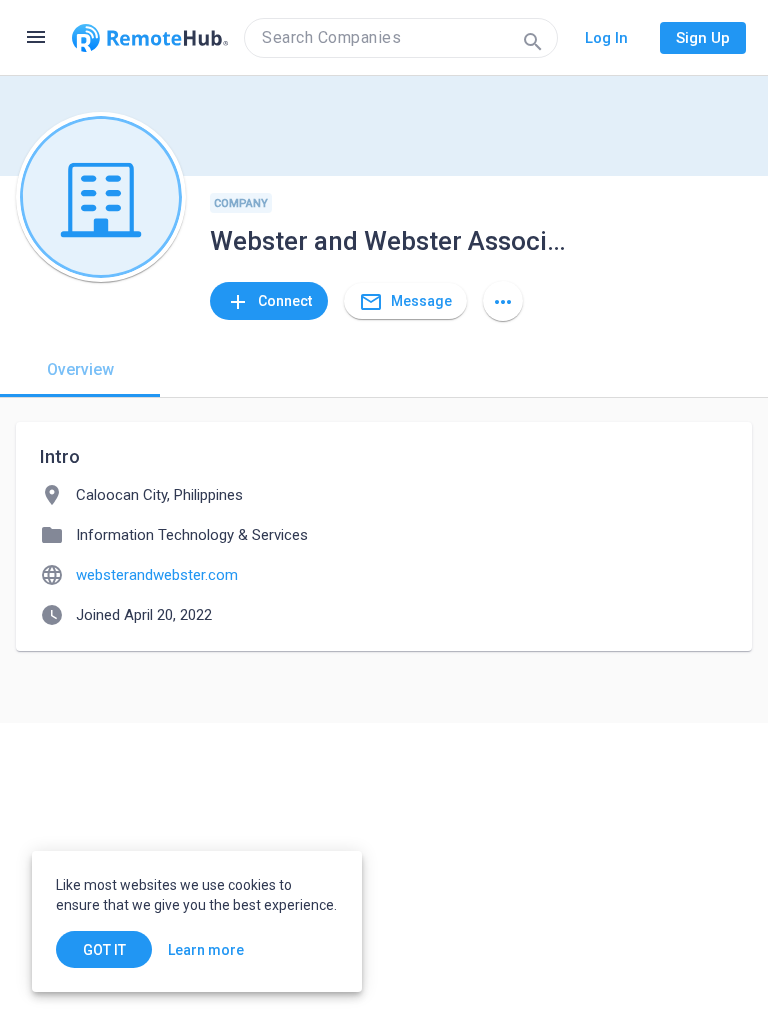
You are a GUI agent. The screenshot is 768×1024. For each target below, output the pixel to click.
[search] (401, 38)
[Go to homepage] (150, 38)
